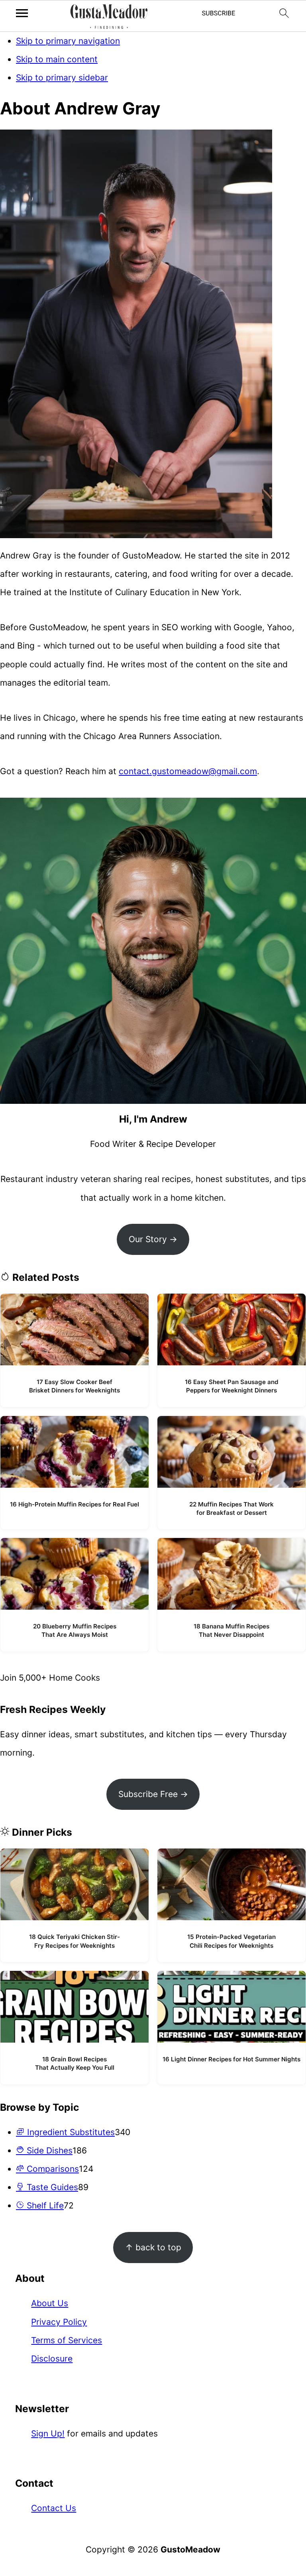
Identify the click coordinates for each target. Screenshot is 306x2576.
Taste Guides (51, 2187)
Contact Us (54, 2508)
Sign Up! (48, 2433)
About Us (50, 2303)
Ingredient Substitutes (70, 2132)
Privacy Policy (59, 2322)
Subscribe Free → (153, 1794)
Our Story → (153, 1239)
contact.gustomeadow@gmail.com (188, 771)
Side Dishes (48, 2150)
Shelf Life (44, 2205)
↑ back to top (153, 2247)
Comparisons (52, 2169)
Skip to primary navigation (68, 41)
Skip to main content (57, 59)
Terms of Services (67, 2340)
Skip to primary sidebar (62, 78)
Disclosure (52, 2359)
